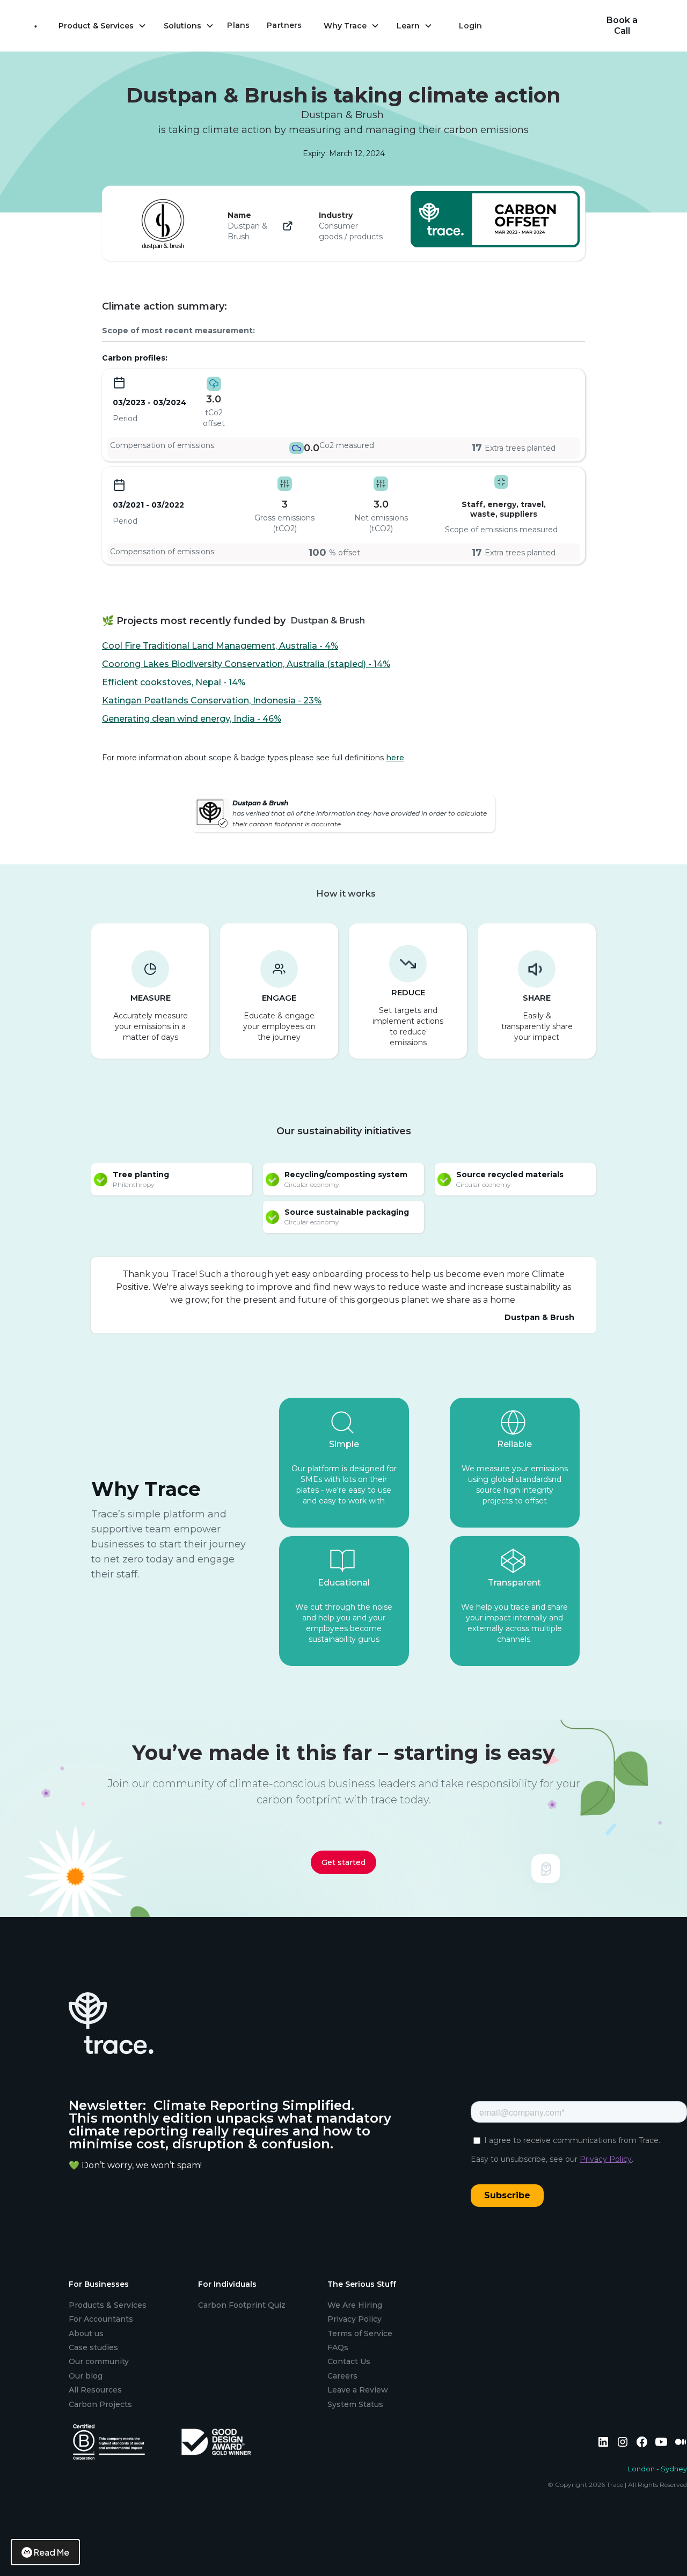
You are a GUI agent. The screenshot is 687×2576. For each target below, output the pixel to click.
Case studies (93, 2347)
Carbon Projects (100, 2404)
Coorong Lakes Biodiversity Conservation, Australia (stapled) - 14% (246, 664)
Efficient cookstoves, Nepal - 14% (174, 682)
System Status (355, 2404)
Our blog (86, 2376)
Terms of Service (360, 2333)
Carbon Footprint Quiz (242, 2305)
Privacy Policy (355, 2319)
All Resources (95, 2390)
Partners (284, 25)
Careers (342, 2376)
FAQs (338, 2347)
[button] (103, 26)
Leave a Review (358, 2390)
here (395, 758)
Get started (343, 1862)
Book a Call (622, 25)
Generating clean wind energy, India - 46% (192, 719)
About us (86, 2333)
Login (470, 26)
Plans (238, 25)
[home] (36, 26)
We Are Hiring (355, 2305)
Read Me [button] (52, 2552)
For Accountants (101, 2319)
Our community (99, 2361)
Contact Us (349, 2361)
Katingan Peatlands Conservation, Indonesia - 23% (212, 700)
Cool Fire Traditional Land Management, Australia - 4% (220, 646)
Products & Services (108, 2305)
